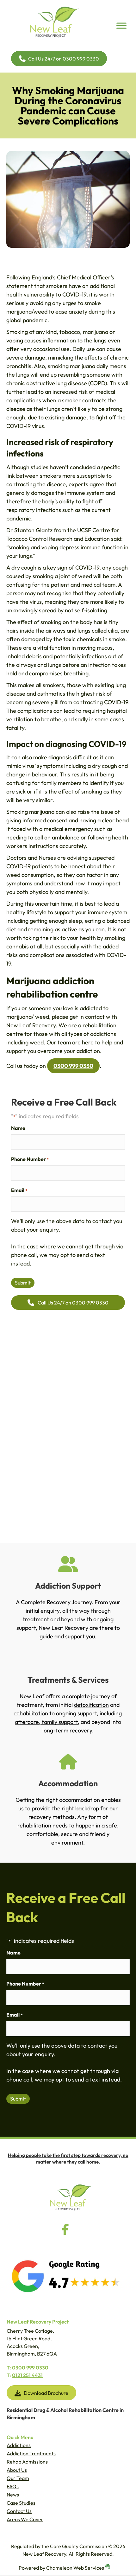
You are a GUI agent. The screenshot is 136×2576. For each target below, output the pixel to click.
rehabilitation (31, 1713)
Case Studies (21, 2503)
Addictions (19, 2445)
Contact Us (19, 2511)
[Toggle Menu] (121, 26)
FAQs (13, 2486)
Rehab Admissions (27, 2462)
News (13, 2495)
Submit (23, 1283)
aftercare (27, 1722)
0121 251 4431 (27, 2375)
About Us (17, 2470)
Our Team (18, 2478)
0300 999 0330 (73, 1066)
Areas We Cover (25, 2519)
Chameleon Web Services (76, 2568)
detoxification (91, 1705)
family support (59, 1722)
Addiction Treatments (31, 2453)
